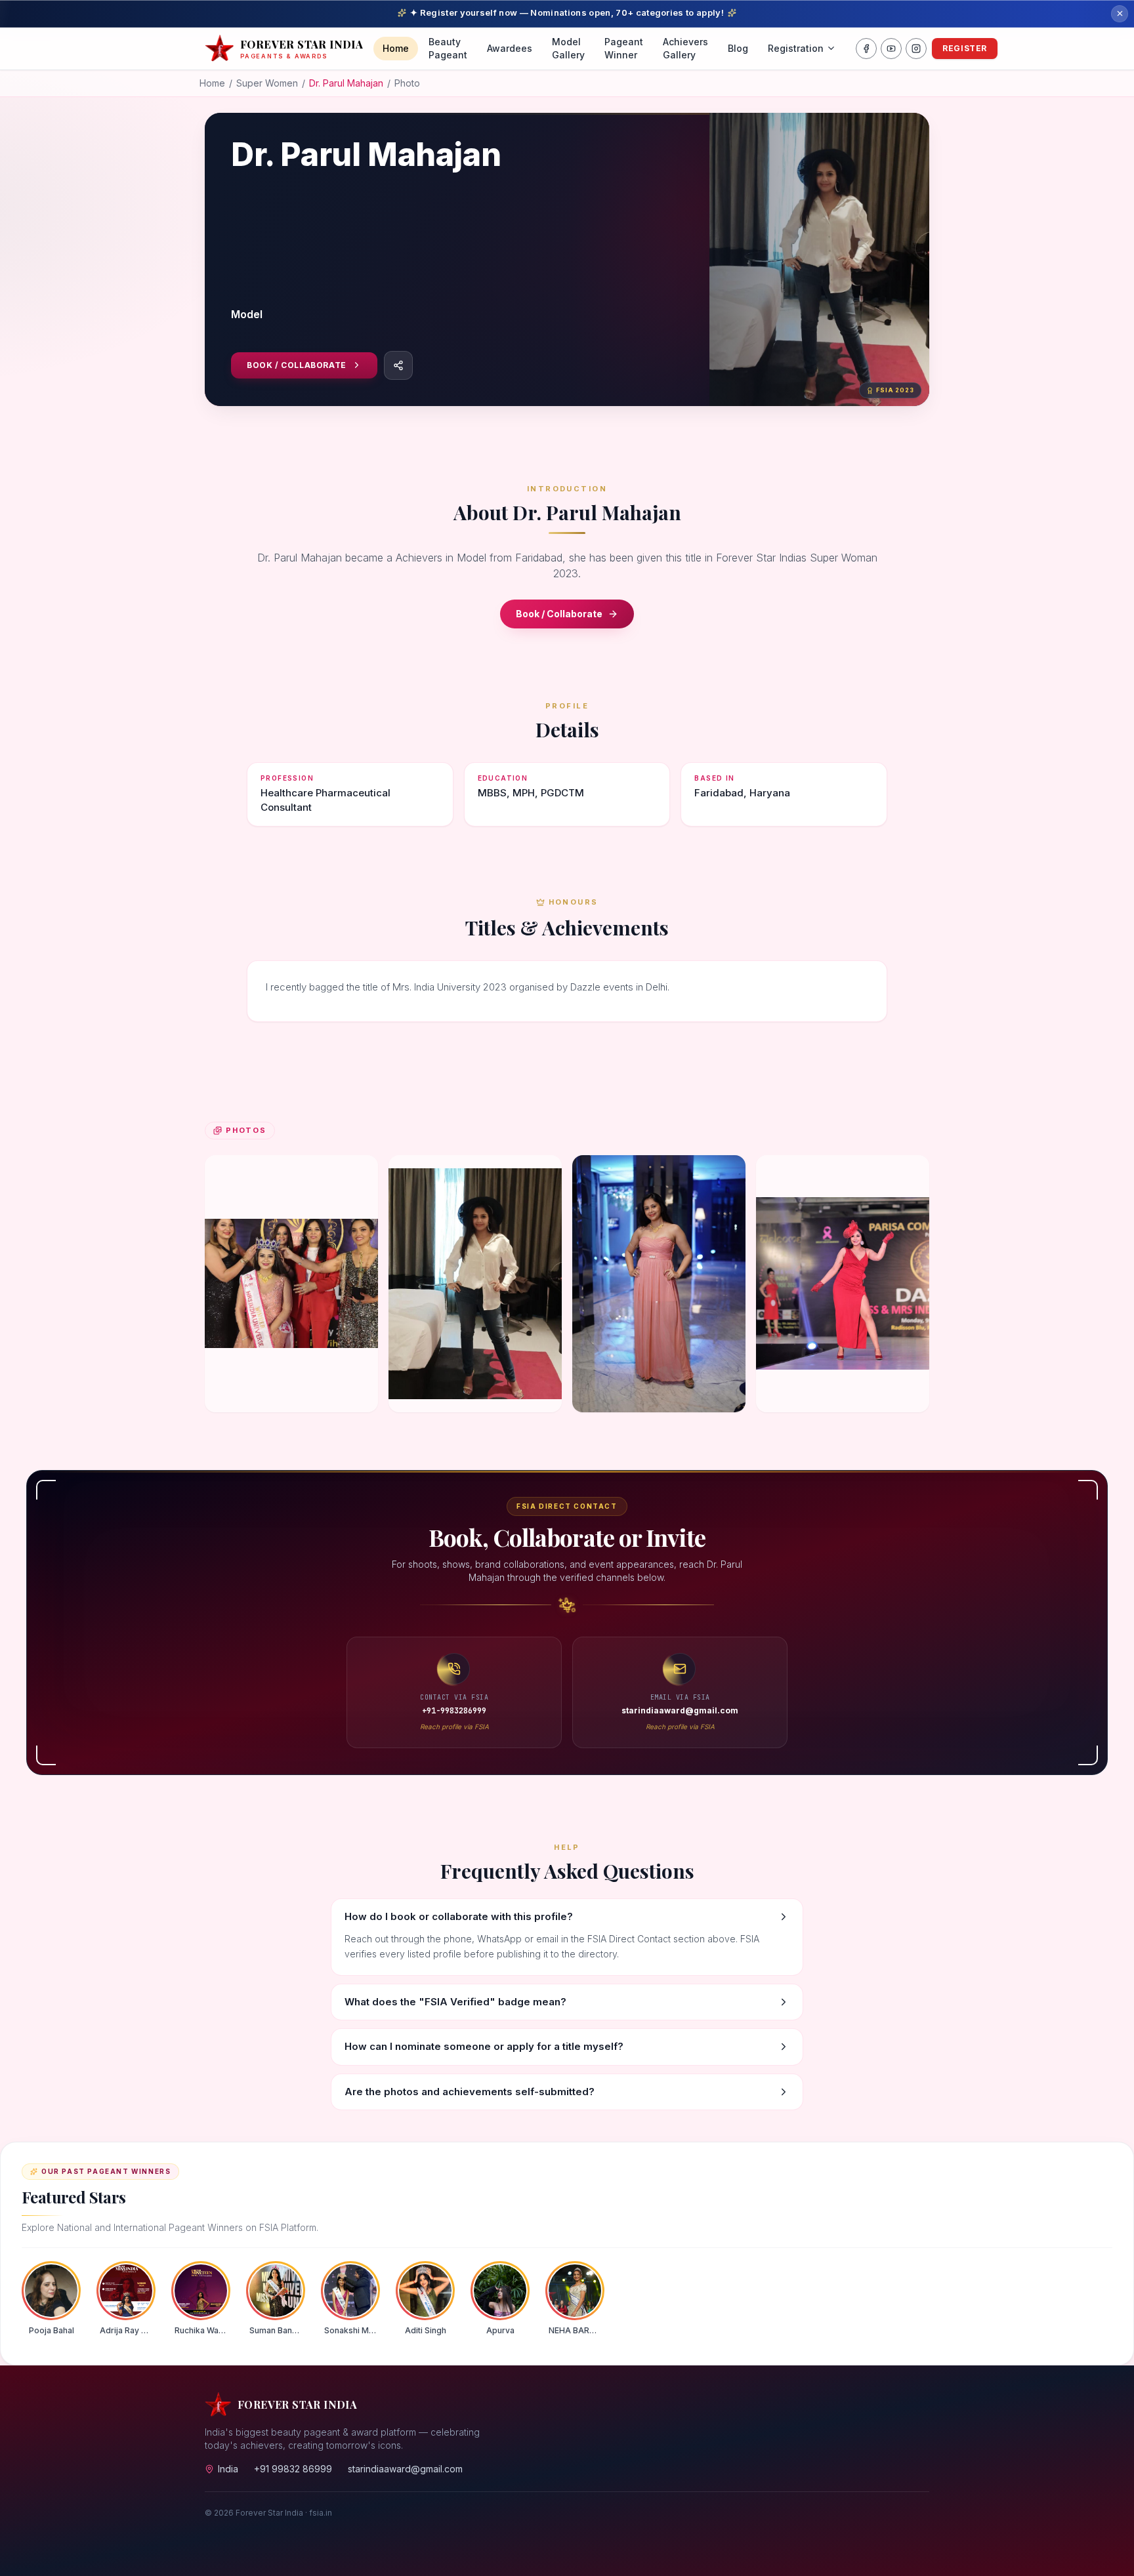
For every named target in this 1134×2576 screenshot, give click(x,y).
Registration (796, 48)
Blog (738, 48)
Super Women (267, 83)
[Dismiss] (1120, 14)
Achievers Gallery (685, 48)
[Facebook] (866, 49)
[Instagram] (916, 49)
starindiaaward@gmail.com (405, 2469)
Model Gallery (568, 48)
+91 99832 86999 (293, 2469)
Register (965, 48)
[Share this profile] (398, 365)
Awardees (510, 48)
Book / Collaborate (297, 365)
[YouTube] (891, 49)
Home (396, 48)
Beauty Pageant (448, 48)
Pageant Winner (624, 48)
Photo (407, 83)
